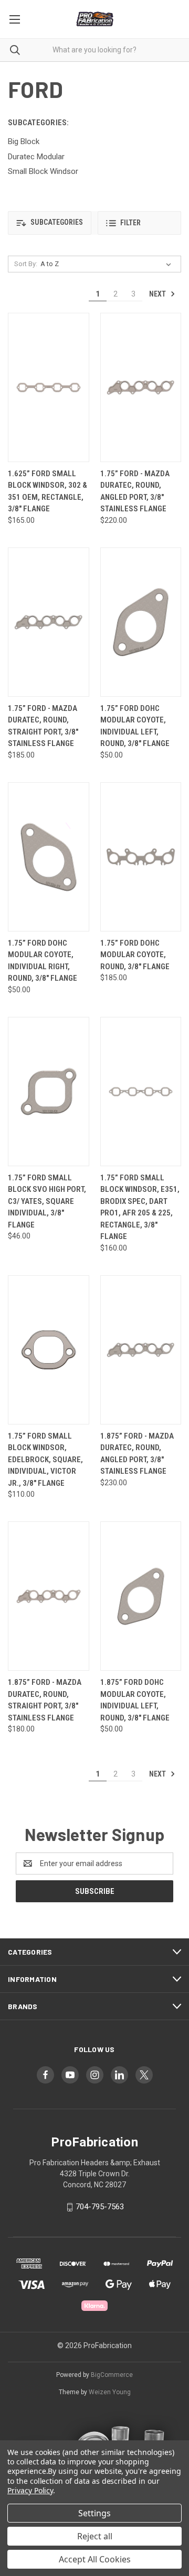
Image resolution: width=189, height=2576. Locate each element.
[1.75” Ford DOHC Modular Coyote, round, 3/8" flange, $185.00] (141, 857)
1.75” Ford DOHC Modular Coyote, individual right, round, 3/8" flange (43, 961)
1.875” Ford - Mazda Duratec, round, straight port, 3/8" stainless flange (45, 1700)
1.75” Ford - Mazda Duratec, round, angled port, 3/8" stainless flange (135, 491)
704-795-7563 (100, 2207)
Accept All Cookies (95, 2559)
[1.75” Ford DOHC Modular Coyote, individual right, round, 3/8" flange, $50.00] (49, 857)
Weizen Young (110, 2392)
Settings (94, 2513)
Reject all (95, 2536)
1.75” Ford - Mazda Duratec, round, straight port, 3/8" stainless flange (43, 726)
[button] (50, 223)
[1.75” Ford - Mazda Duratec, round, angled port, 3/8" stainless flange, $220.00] (141, 387)
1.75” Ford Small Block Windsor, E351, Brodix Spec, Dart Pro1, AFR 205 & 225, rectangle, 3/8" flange (140, 1207)
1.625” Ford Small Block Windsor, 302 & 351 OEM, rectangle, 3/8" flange (48, 491)
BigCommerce (112, 2375)
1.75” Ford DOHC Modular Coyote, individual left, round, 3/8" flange (135, 726)
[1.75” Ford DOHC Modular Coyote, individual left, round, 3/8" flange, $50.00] (141, 622)
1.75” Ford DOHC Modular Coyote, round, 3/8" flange (135, 955)
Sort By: (26, 264)
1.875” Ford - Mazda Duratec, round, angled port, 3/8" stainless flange (137, 1454)
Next (158, 294)
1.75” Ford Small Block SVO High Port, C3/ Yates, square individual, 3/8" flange (47, 1201)
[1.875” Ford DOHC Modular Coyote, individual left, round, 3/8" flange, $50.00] (141, 1596)
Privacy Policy (30, 2490)
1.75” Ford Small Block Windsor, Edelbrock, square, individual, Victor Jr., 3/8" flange (45, 1460)
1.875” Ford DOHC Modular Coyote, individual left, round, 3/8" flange (135, 1700)
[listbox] (108, 264)
